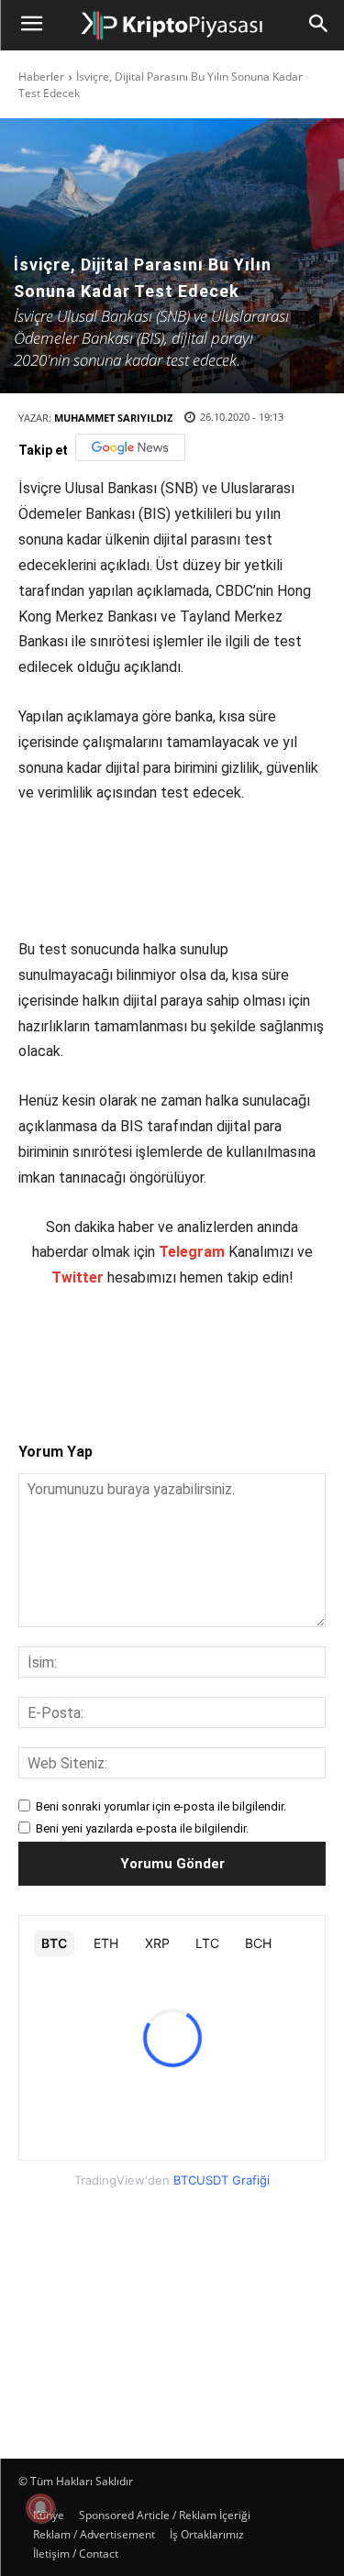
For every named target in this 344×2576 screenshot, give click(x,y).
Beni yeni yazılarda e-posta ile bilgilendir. (142, 1828)
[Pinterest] (179, 1349)
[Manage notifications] (40, 2508)
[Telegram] (263, 1349)
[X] (137, 1349)
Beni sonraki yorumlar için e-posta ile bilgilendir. (161, 1806)
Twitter (78, 1277)
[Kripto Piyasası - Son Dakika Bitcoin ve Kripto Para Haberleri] (172, 26)
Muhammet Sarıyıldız (113, 418)
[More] (306, 1349)
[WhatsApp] (221, 1349)
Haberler (41, 77)
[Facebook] (94, 1349)
